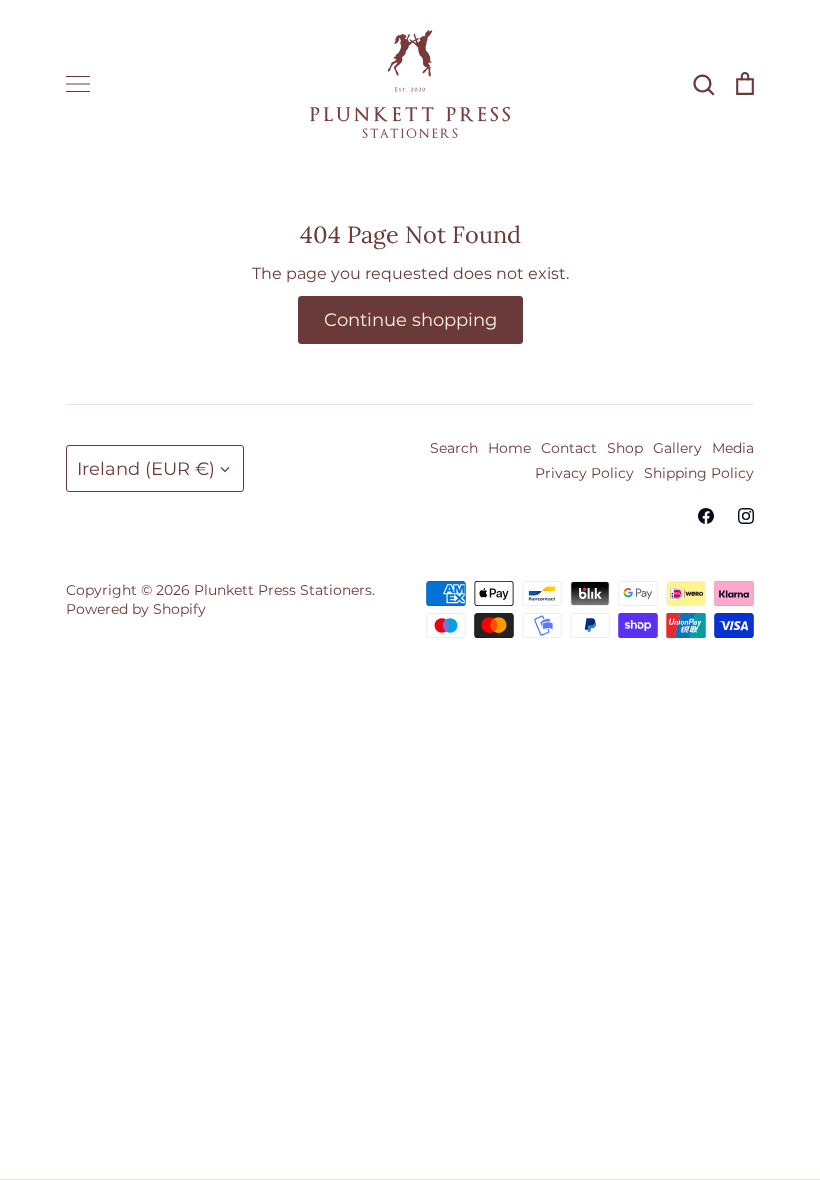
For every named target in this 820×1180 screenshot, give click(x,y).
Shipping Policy (699, 473)
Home (509, 448)
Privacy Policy (584, 473)
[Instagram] (746, 516)
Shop (625, 448)
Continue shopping (410, 319)
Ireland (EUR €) (146, 468)
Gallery (677, 448)
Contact (569, 448)
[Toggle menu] (78, 84)
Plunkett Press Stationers (283, 590)
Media (733, 448)
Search (454, 448)
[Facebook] (706, 516)
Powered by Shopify (136, 609)
